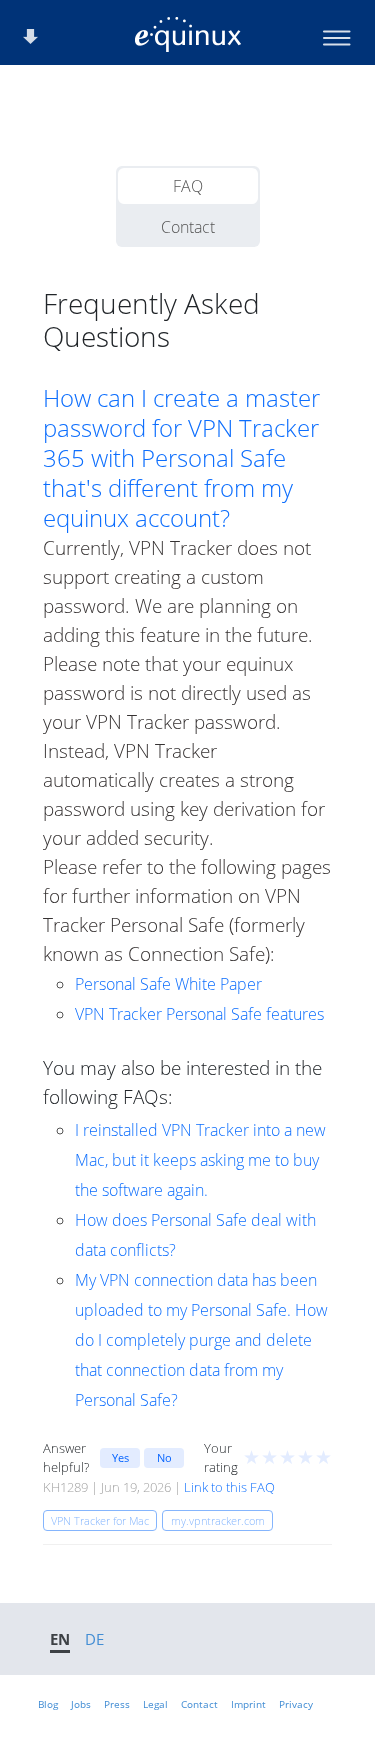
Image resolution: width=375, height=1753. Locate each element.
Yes (120, 1457)
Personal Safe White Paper (168, 984)
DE (94, 1639)
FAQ (188, 186)
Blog (48, 1704)
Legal (155, 1704)
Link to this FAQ (229, 1487)
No (164, 1457)
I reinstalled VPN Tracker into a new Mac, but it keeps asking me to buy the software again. (200, 1160)
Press (117, 1704)
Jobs (81, 1704)
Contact (188, 227)
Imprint (248, 1704)
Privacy (296, 1704)
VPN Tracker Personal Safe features (199, 1014)
